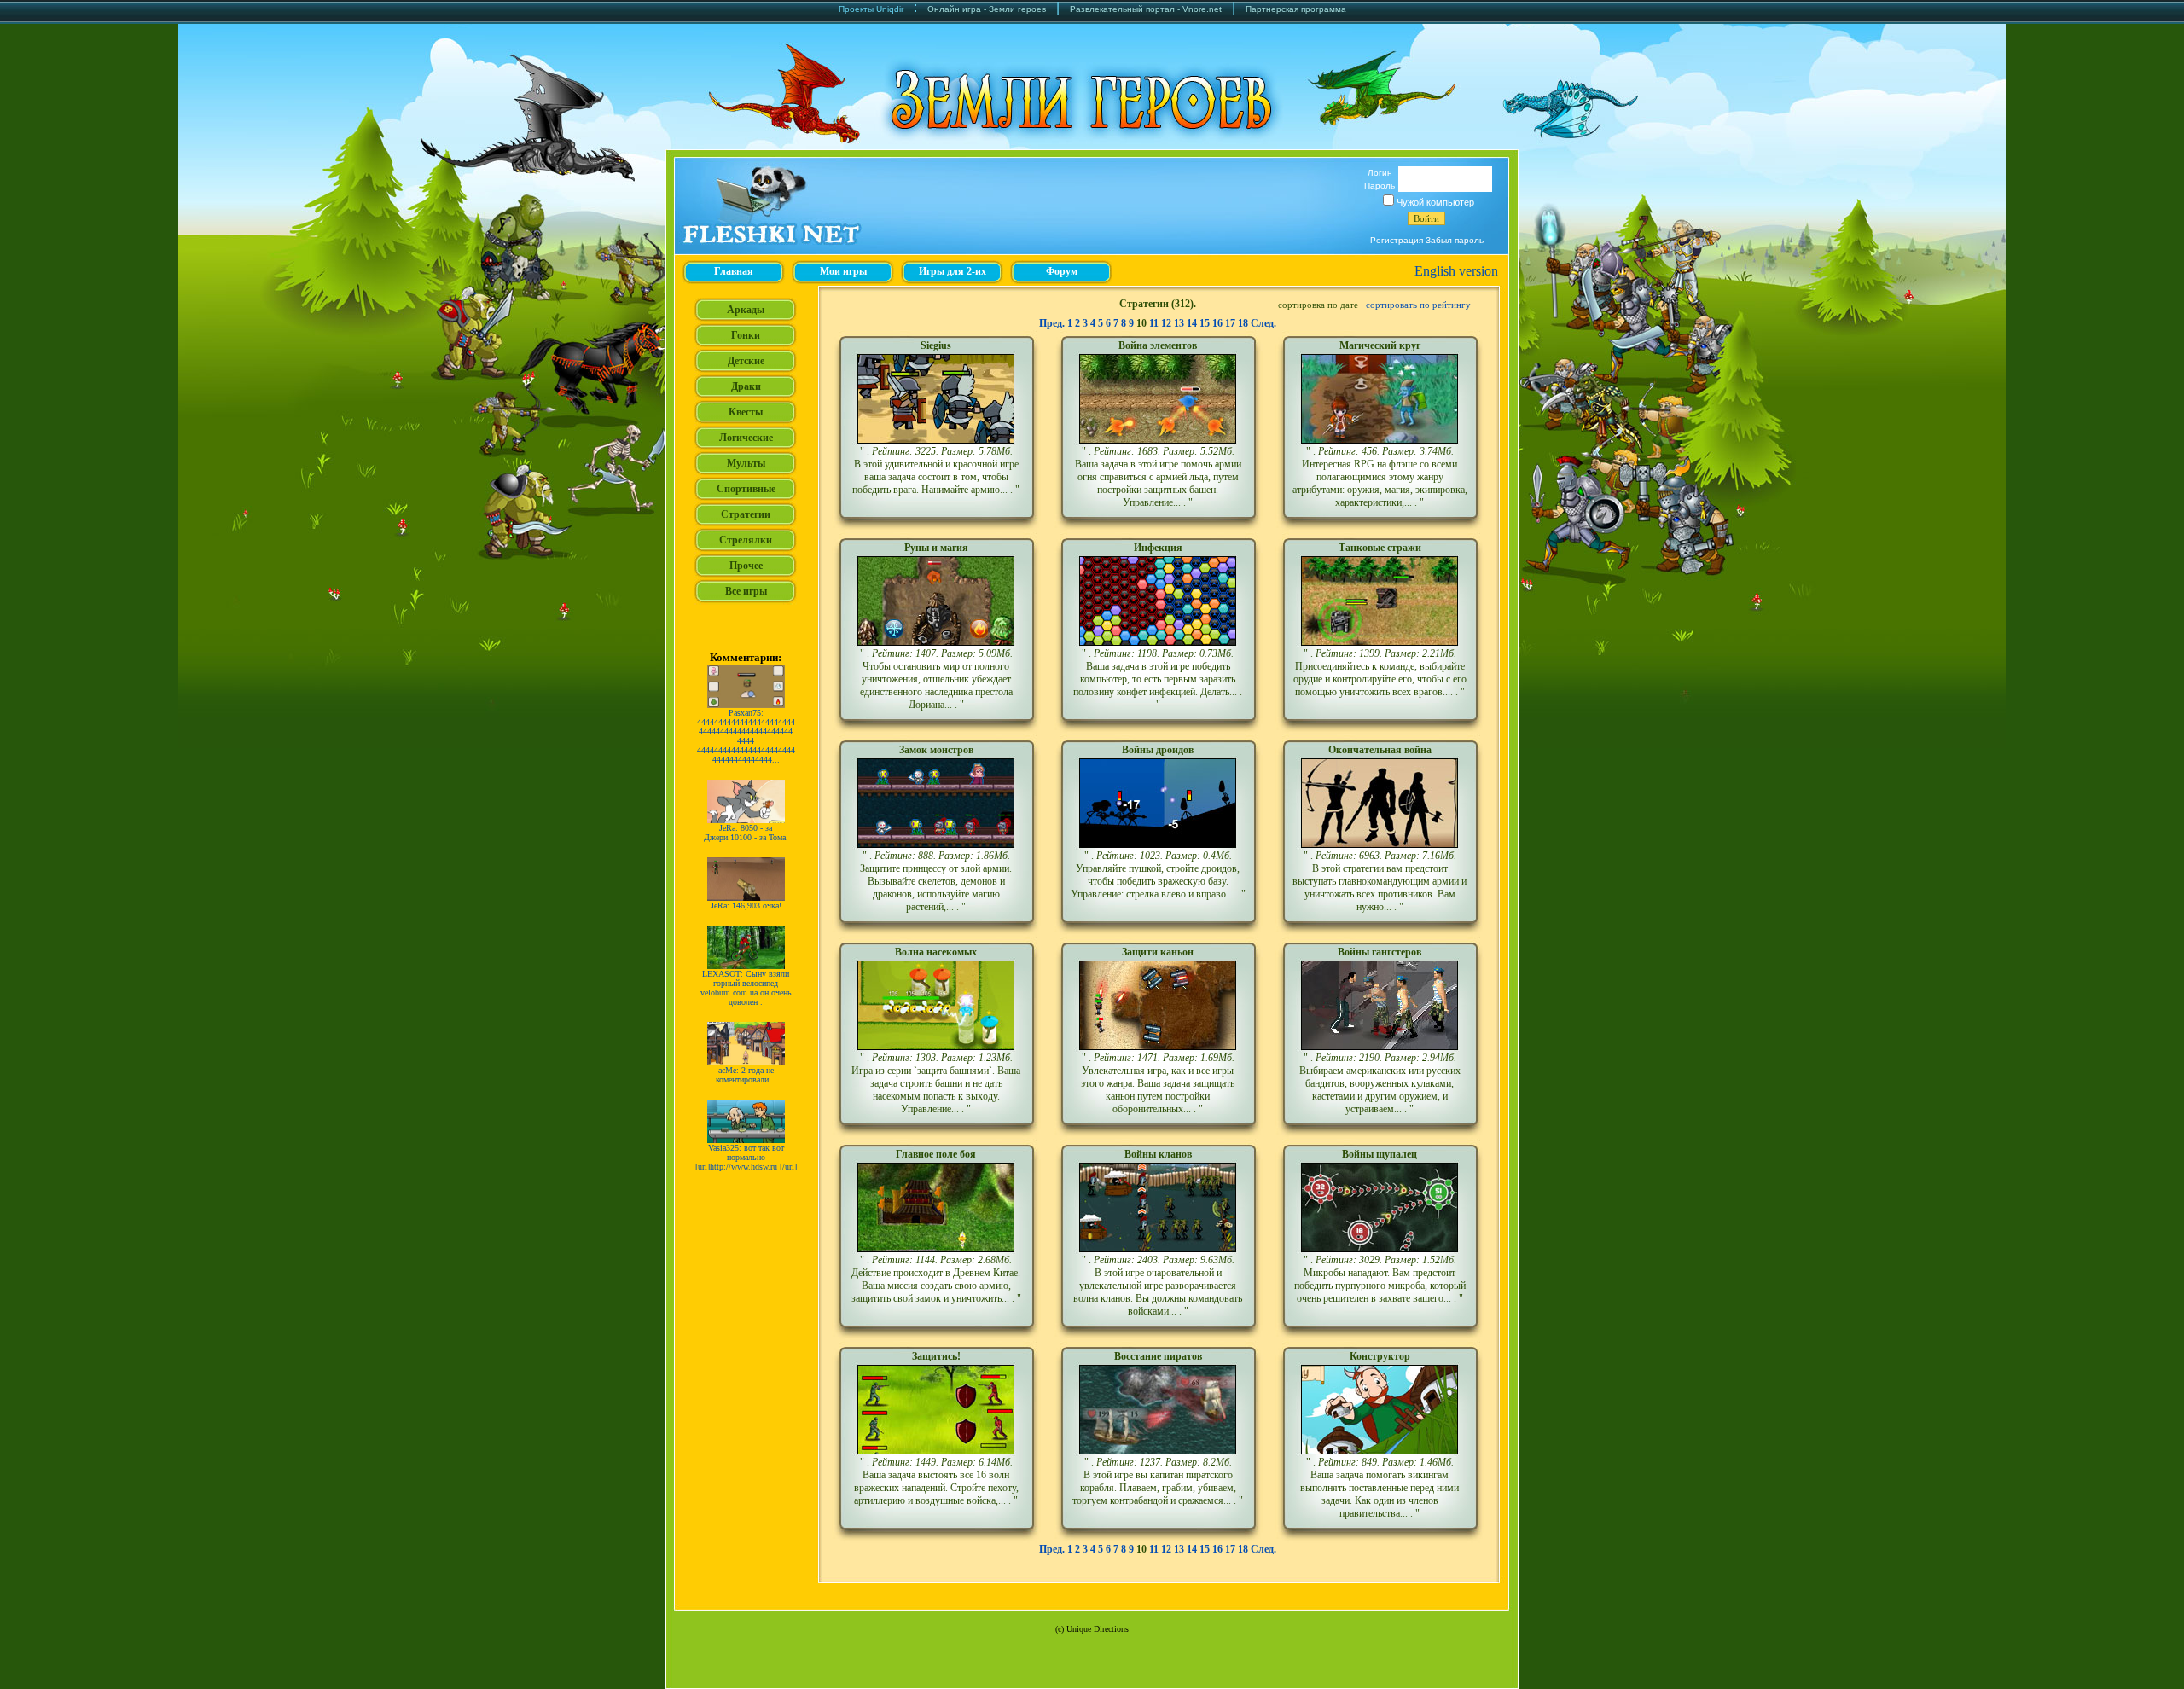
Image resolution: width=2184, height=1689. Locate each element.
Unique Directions (1098, 1629)
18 (1243, 323)
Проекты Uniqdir (871, 9)
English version (1456, 271)
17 (1230, 323)
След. (1263, 323)
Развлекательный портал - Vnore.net (1146, 9)
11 (1154, 323)
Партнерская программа (1296, 9)
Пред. (1052, 323)
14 (1192, 323)
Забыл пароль (1455, 240)
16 (1217, 323)
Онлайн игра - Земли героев (987, 9)
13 (1179, 323)
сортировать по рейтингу (1418, 305)
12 (1166, 323)
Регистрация (1397, 240)
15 (1205, 323)
